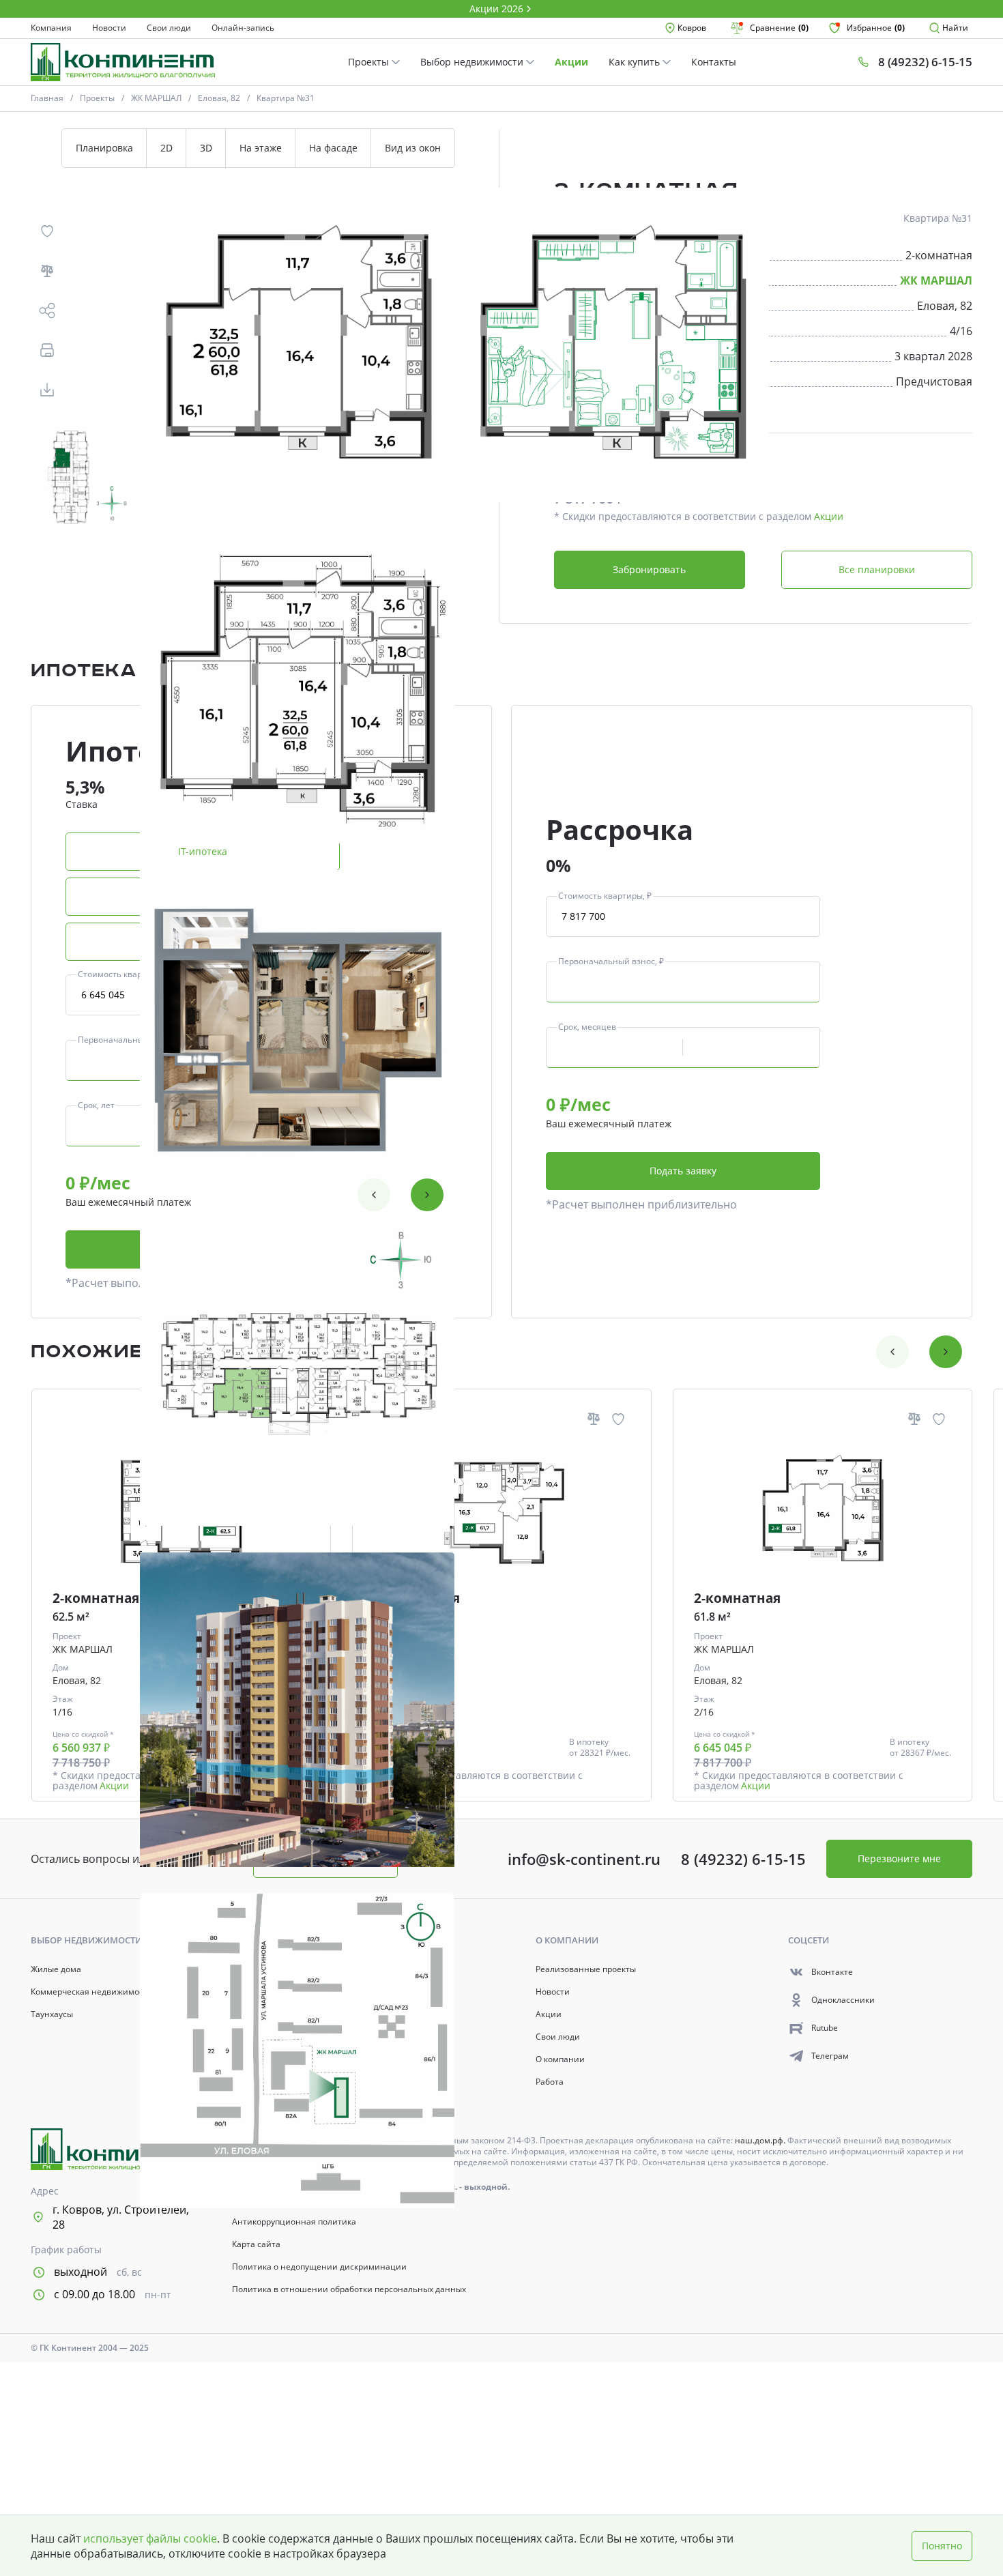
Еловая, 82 (219, 98)
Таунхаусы (52, 2014)
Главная (47, 98)
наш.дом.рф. (761, 2140)
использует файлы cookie (150, 2538)
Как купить (636, 62)
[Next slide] (427, 1195)
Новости (109, 28)
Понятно (942, 2546)
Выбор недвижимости (473, 62)
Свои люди (169, 28)
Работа (550, 2082)
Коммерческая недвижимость (91, 1992)
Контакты (714, 62)
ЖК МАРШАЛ (156, 98)
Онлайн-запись (243, 28)
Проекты (370, 62)
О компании (560, 2059)
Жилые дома (56, 1969)
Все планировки (877, 569)
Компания (51, 28)
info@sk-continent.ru (584, 1859)
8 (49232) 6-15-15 (743, 1859)
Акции (571, 62)
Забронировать (649, 569)
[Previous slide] (374, 1195)
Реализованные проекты (586, 1969)
